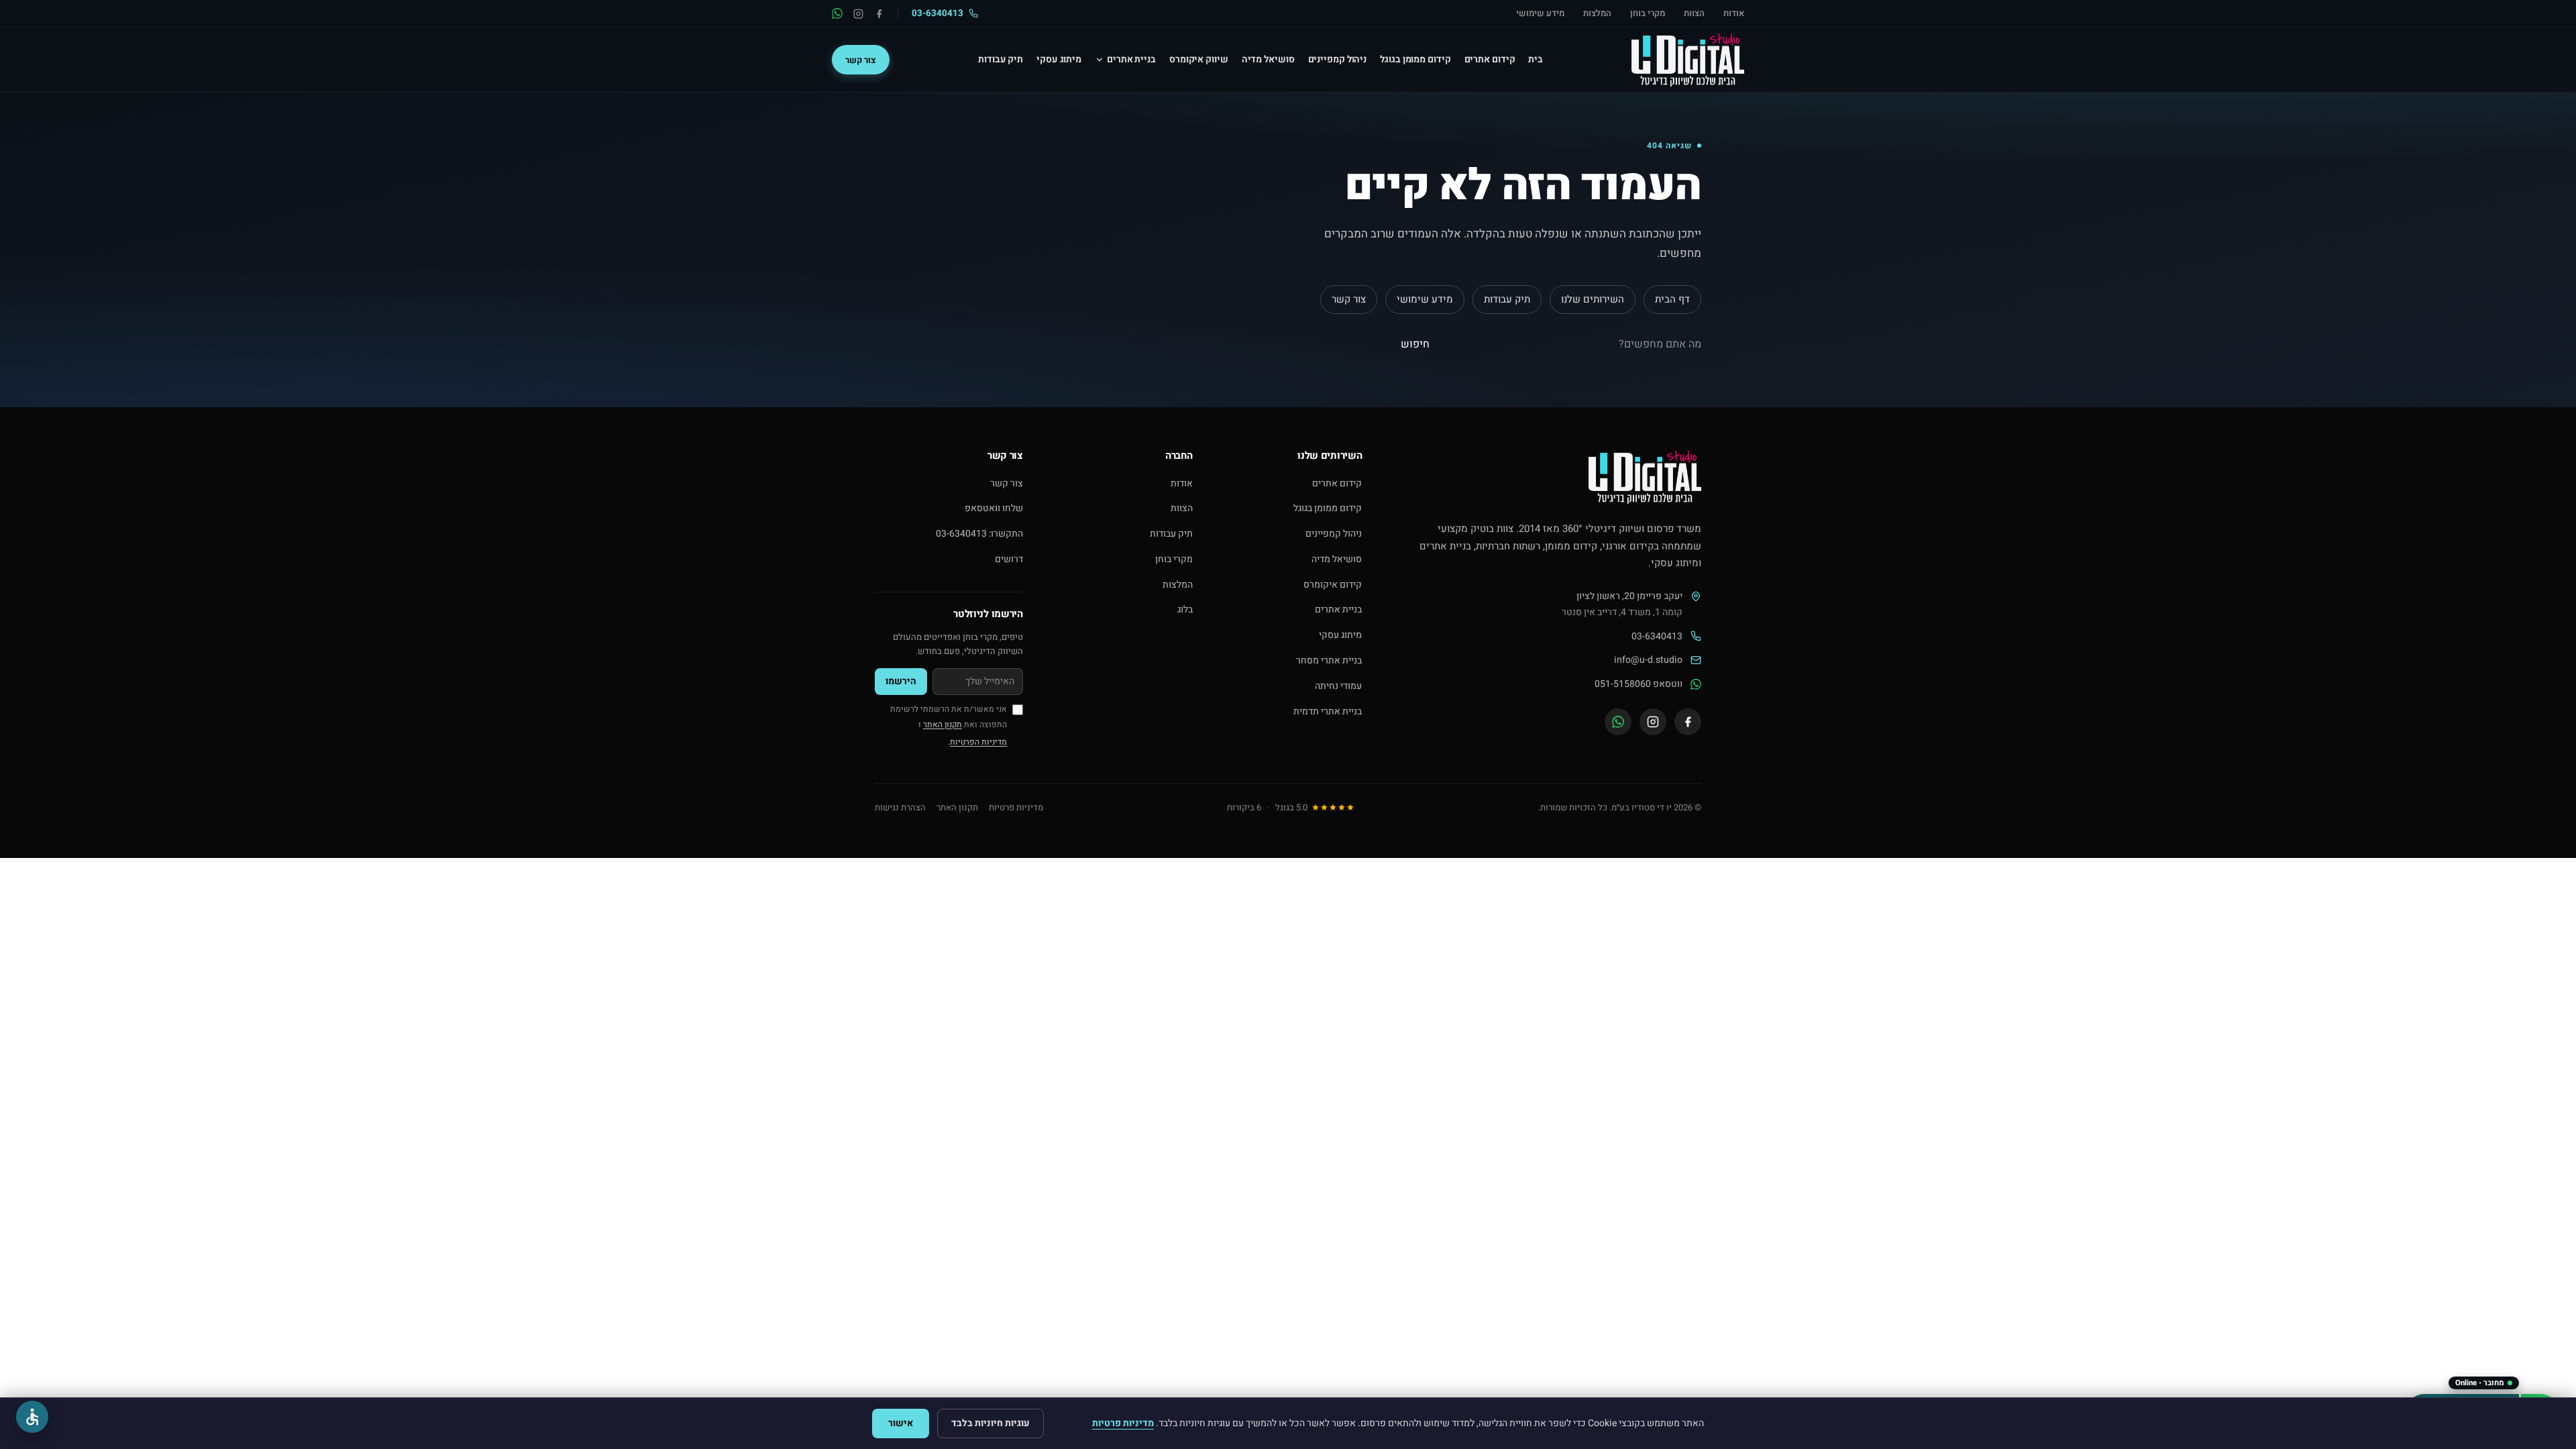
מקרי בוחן (1648, 13)
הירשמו (901, 681)
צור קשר (861, 60)
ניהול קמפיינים (1334, 534)
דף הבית (1672, 299)
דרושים (1009, 559)
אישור (901, 1423)
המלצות (1597, 13)
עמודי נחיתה (1338, 686)
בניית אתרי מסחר (1329, 660)
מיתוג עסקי (1340, 635)
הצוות (1694, 13)
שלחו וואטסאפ (994, 508)
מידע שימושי (1540, 13)
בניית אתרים (1338, 609)
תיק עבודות (1507, 299)
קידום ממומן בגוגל (1328, 508)
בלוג (1185, 609)
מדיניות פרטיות (1016, 807)
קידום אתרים (1337, 483)
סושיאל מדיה (1337, 559)
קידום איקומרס (1333, 585)
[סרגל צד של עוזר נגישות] (32, 1417)
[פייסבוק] (879, 14)
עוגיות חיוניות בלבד (990, 1423)
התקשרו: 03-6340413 (979, 534)
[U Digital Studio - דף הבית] (1688, 60)
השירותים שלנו (1593, 299)
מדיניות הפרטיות (978, 742)
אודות (1734, 13)
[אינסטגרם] (858, 14)
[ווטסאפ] (837, 13)
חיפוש (1415, 344)
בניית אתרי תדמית (1328, 711)
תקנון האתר (943, 724)
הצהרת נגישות (900, 807)
